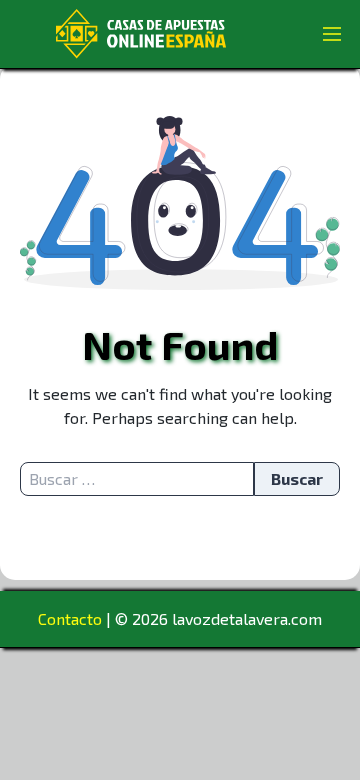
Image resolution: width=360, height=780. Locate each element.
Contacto (70, 618)
